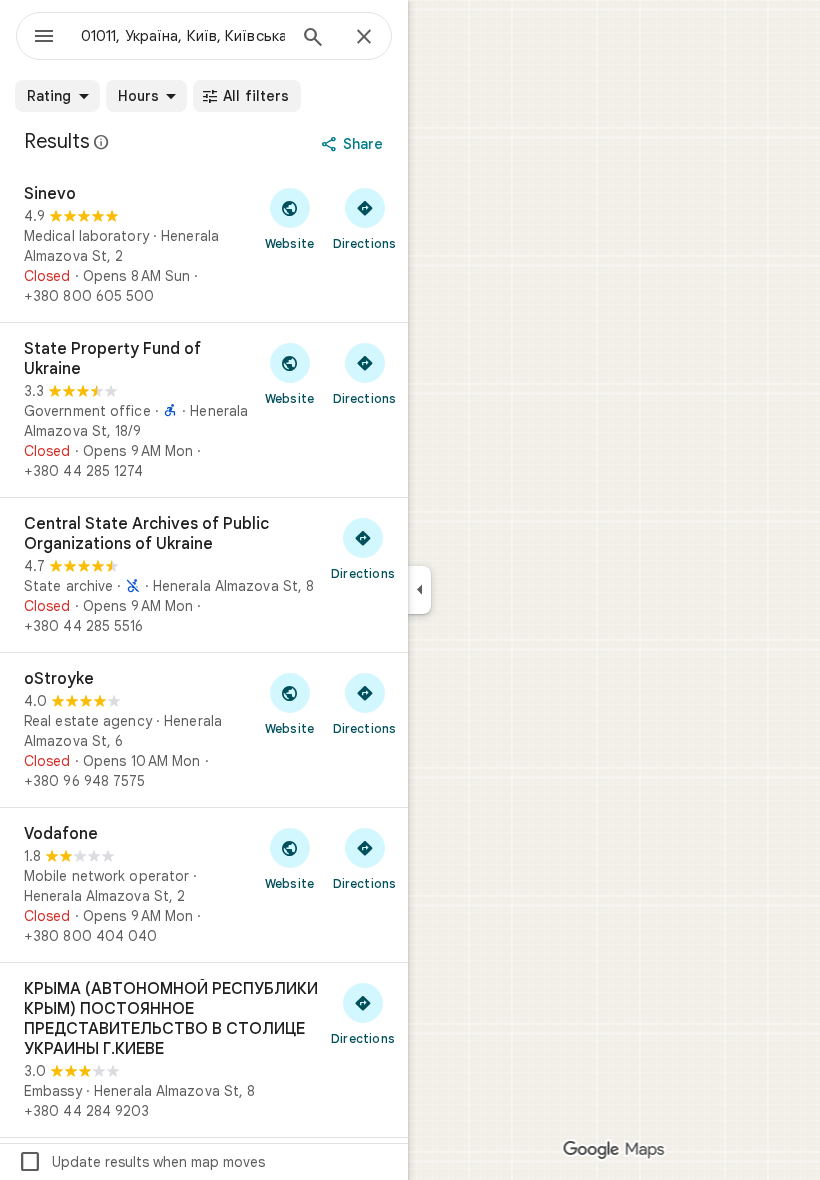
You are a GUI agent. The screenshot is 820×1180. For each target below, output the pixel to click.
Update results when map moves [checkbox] (141, 1162)
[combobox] (183, 36)
